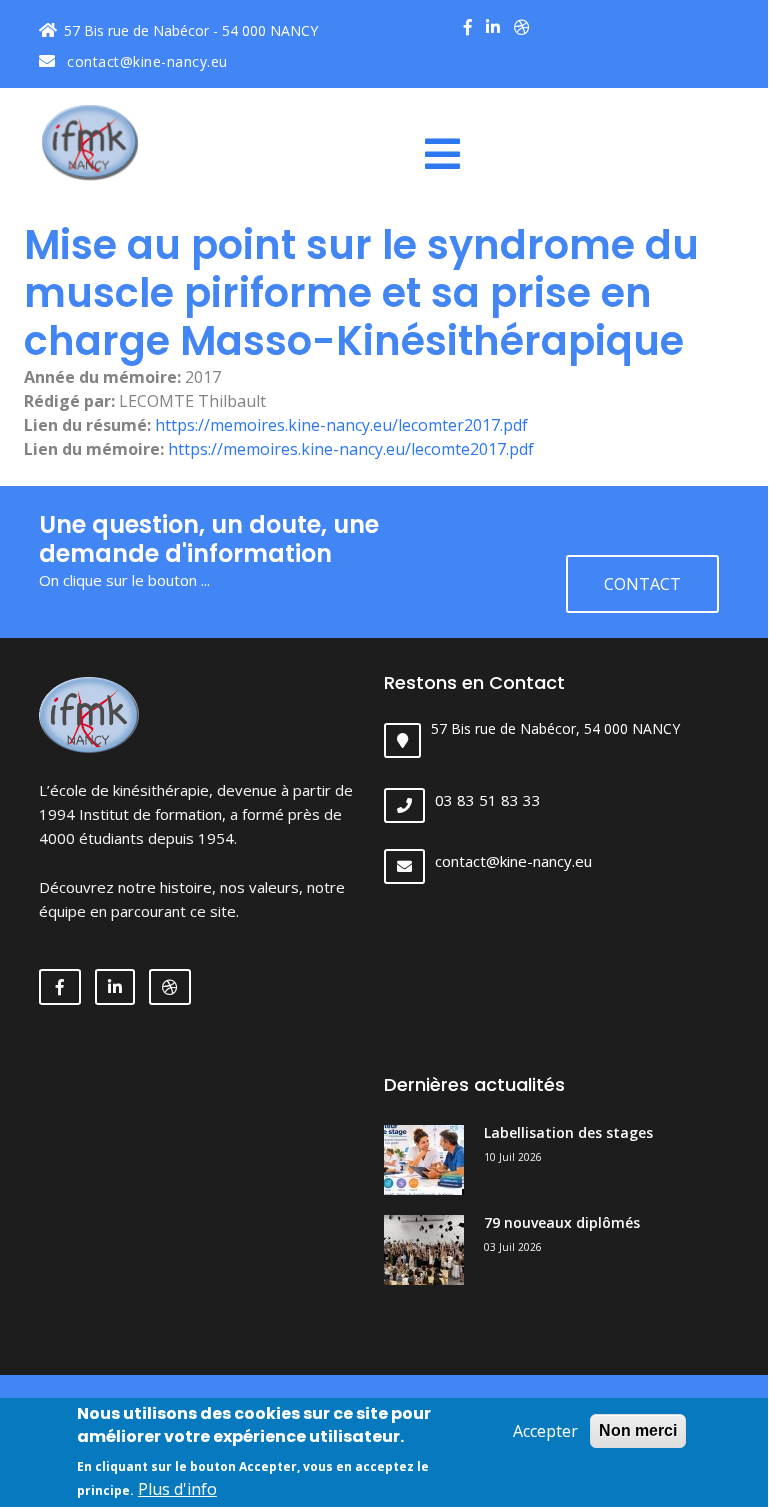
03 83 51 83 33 (488, 800)
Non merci (638, 1430)
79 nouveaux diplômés (562, 1222)
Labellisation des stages (568, 1132)
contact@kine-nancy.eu (145, 61)
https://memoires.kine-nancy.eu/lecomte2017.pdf (351, 449)
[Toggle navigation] (450, 154)
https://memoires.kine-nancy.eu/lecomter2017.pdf (341, 425)
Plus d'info (177, 1489)
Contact (642, 584)
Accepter (545, 1431)
